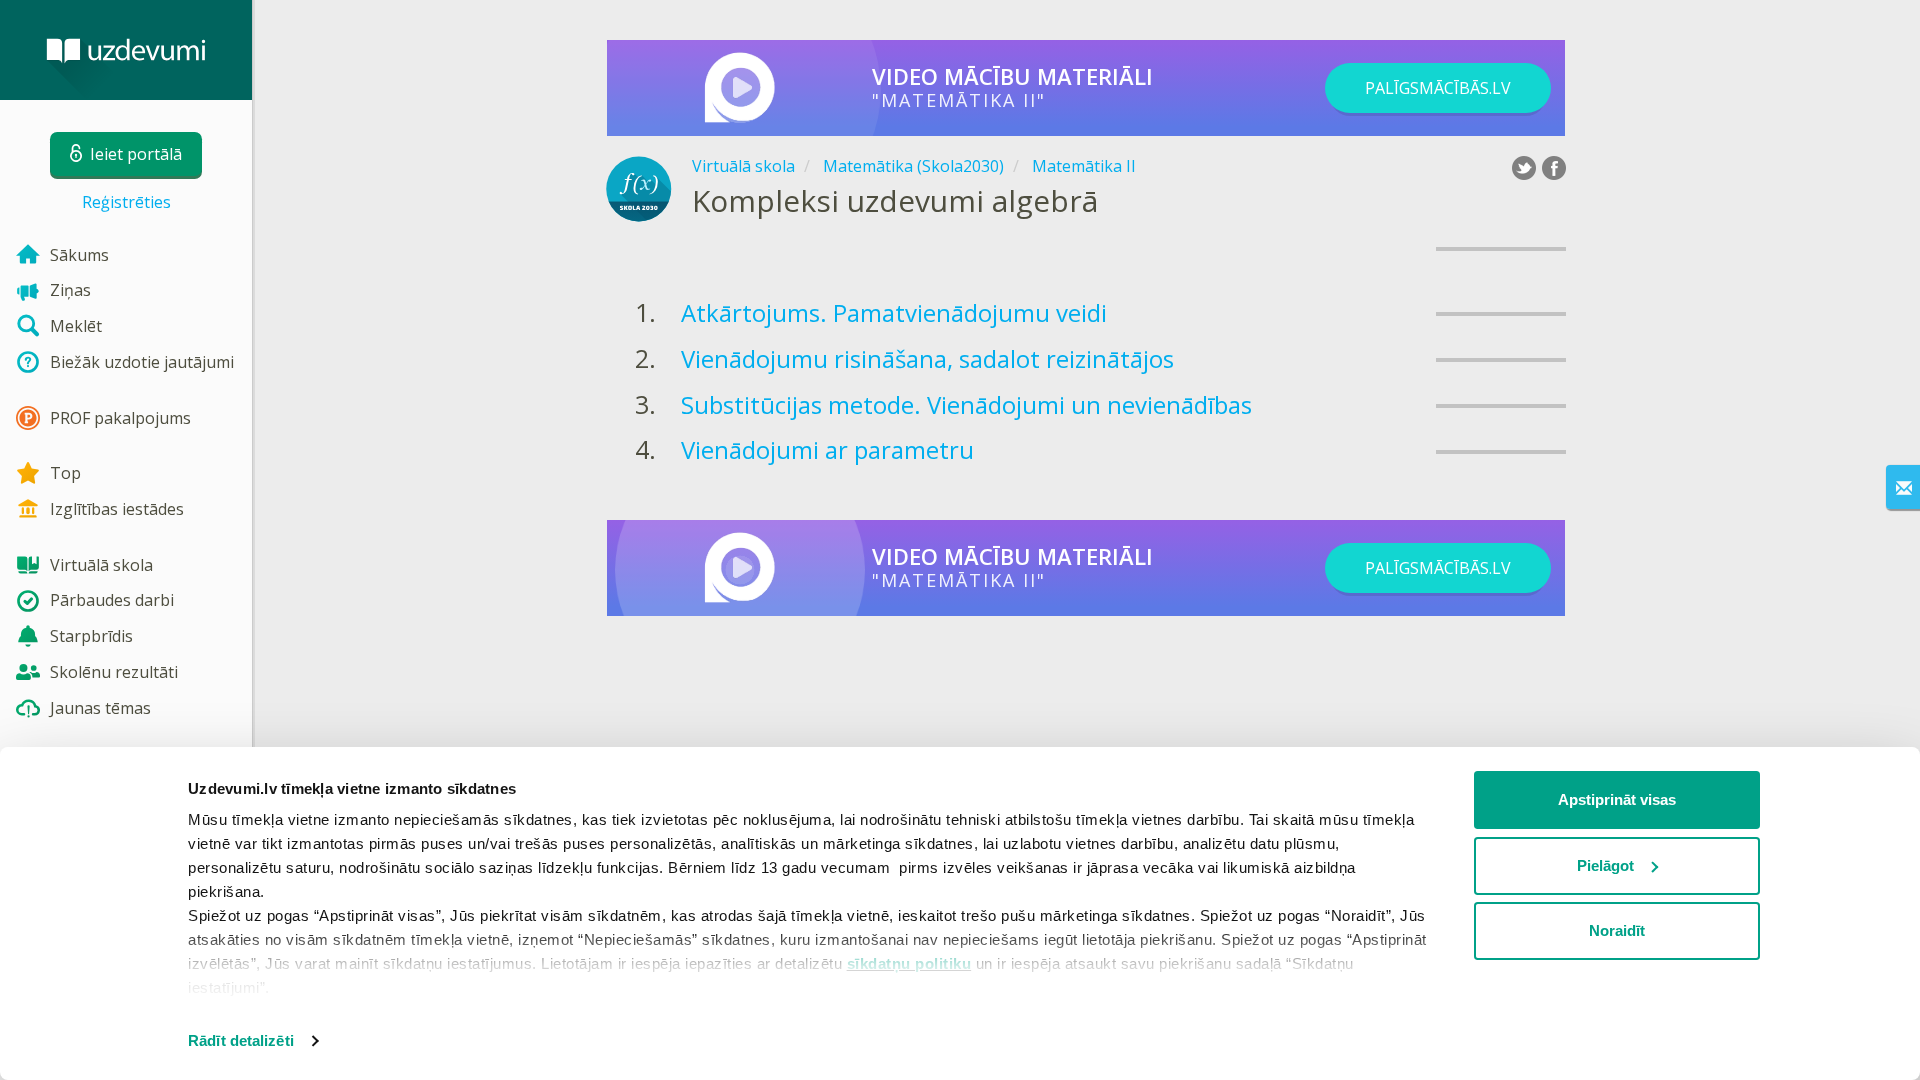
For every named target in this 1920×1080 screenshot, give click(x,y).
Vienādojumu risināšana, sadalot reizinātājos (927, 358)
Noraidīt (1617, 930)
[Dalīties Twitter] (1524, 168)
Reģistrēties (126, 202)
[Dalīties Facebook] (1554, 168)
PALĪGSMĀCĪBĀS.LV (1438, 88)
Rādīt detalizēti (241, 1040)
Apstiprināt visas (1617, 799)
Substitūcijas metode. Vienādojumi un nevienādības (966, 404)
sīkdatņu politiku (909, 963)
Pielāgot (1605, 865)
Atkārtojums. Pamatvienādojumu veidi (894, 312)
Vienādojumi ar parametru (827, 449)
